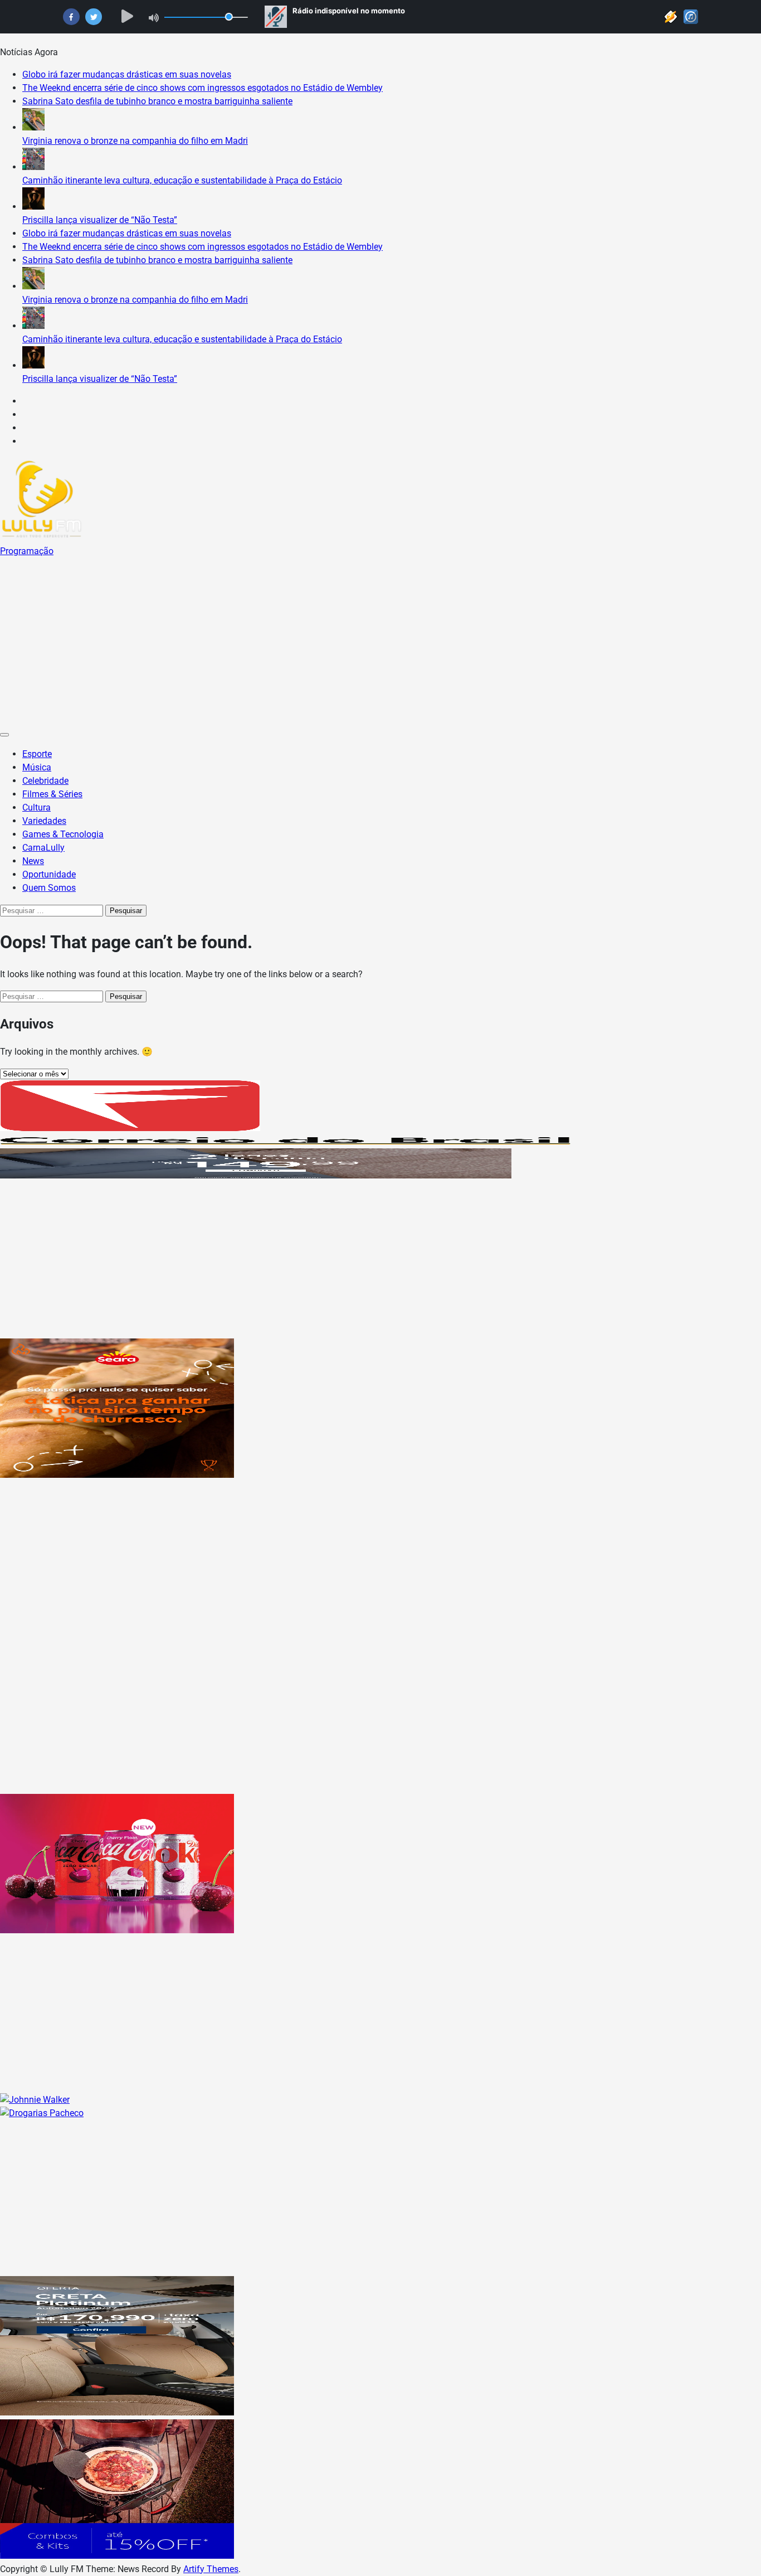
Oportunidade (49, 874)
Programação (27, 551)
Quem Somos (49, 888)
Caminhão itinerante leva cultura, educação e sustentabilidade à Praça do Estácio (182, 180)
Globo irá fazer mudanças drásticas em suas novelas (127, 74)
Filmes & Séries (52, 794)
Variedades (44, 821)
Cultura (36, 807)
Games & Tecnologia (63, 834)
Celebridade (45, 781)
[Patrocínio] (117, 1475)
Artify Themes (211, 2569)
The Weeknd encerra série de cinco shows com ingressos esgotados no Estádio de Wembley (203, 88)
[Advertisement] (380, 642)
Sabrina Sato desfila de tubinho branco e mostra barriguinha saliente (157, 101)
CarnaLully (43, 848)
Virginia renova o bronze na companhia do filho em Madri (135, 141)
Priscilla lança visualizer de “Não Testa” (100, 220)
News (33, 861)
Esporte (37, 754)
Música (37, 767)
